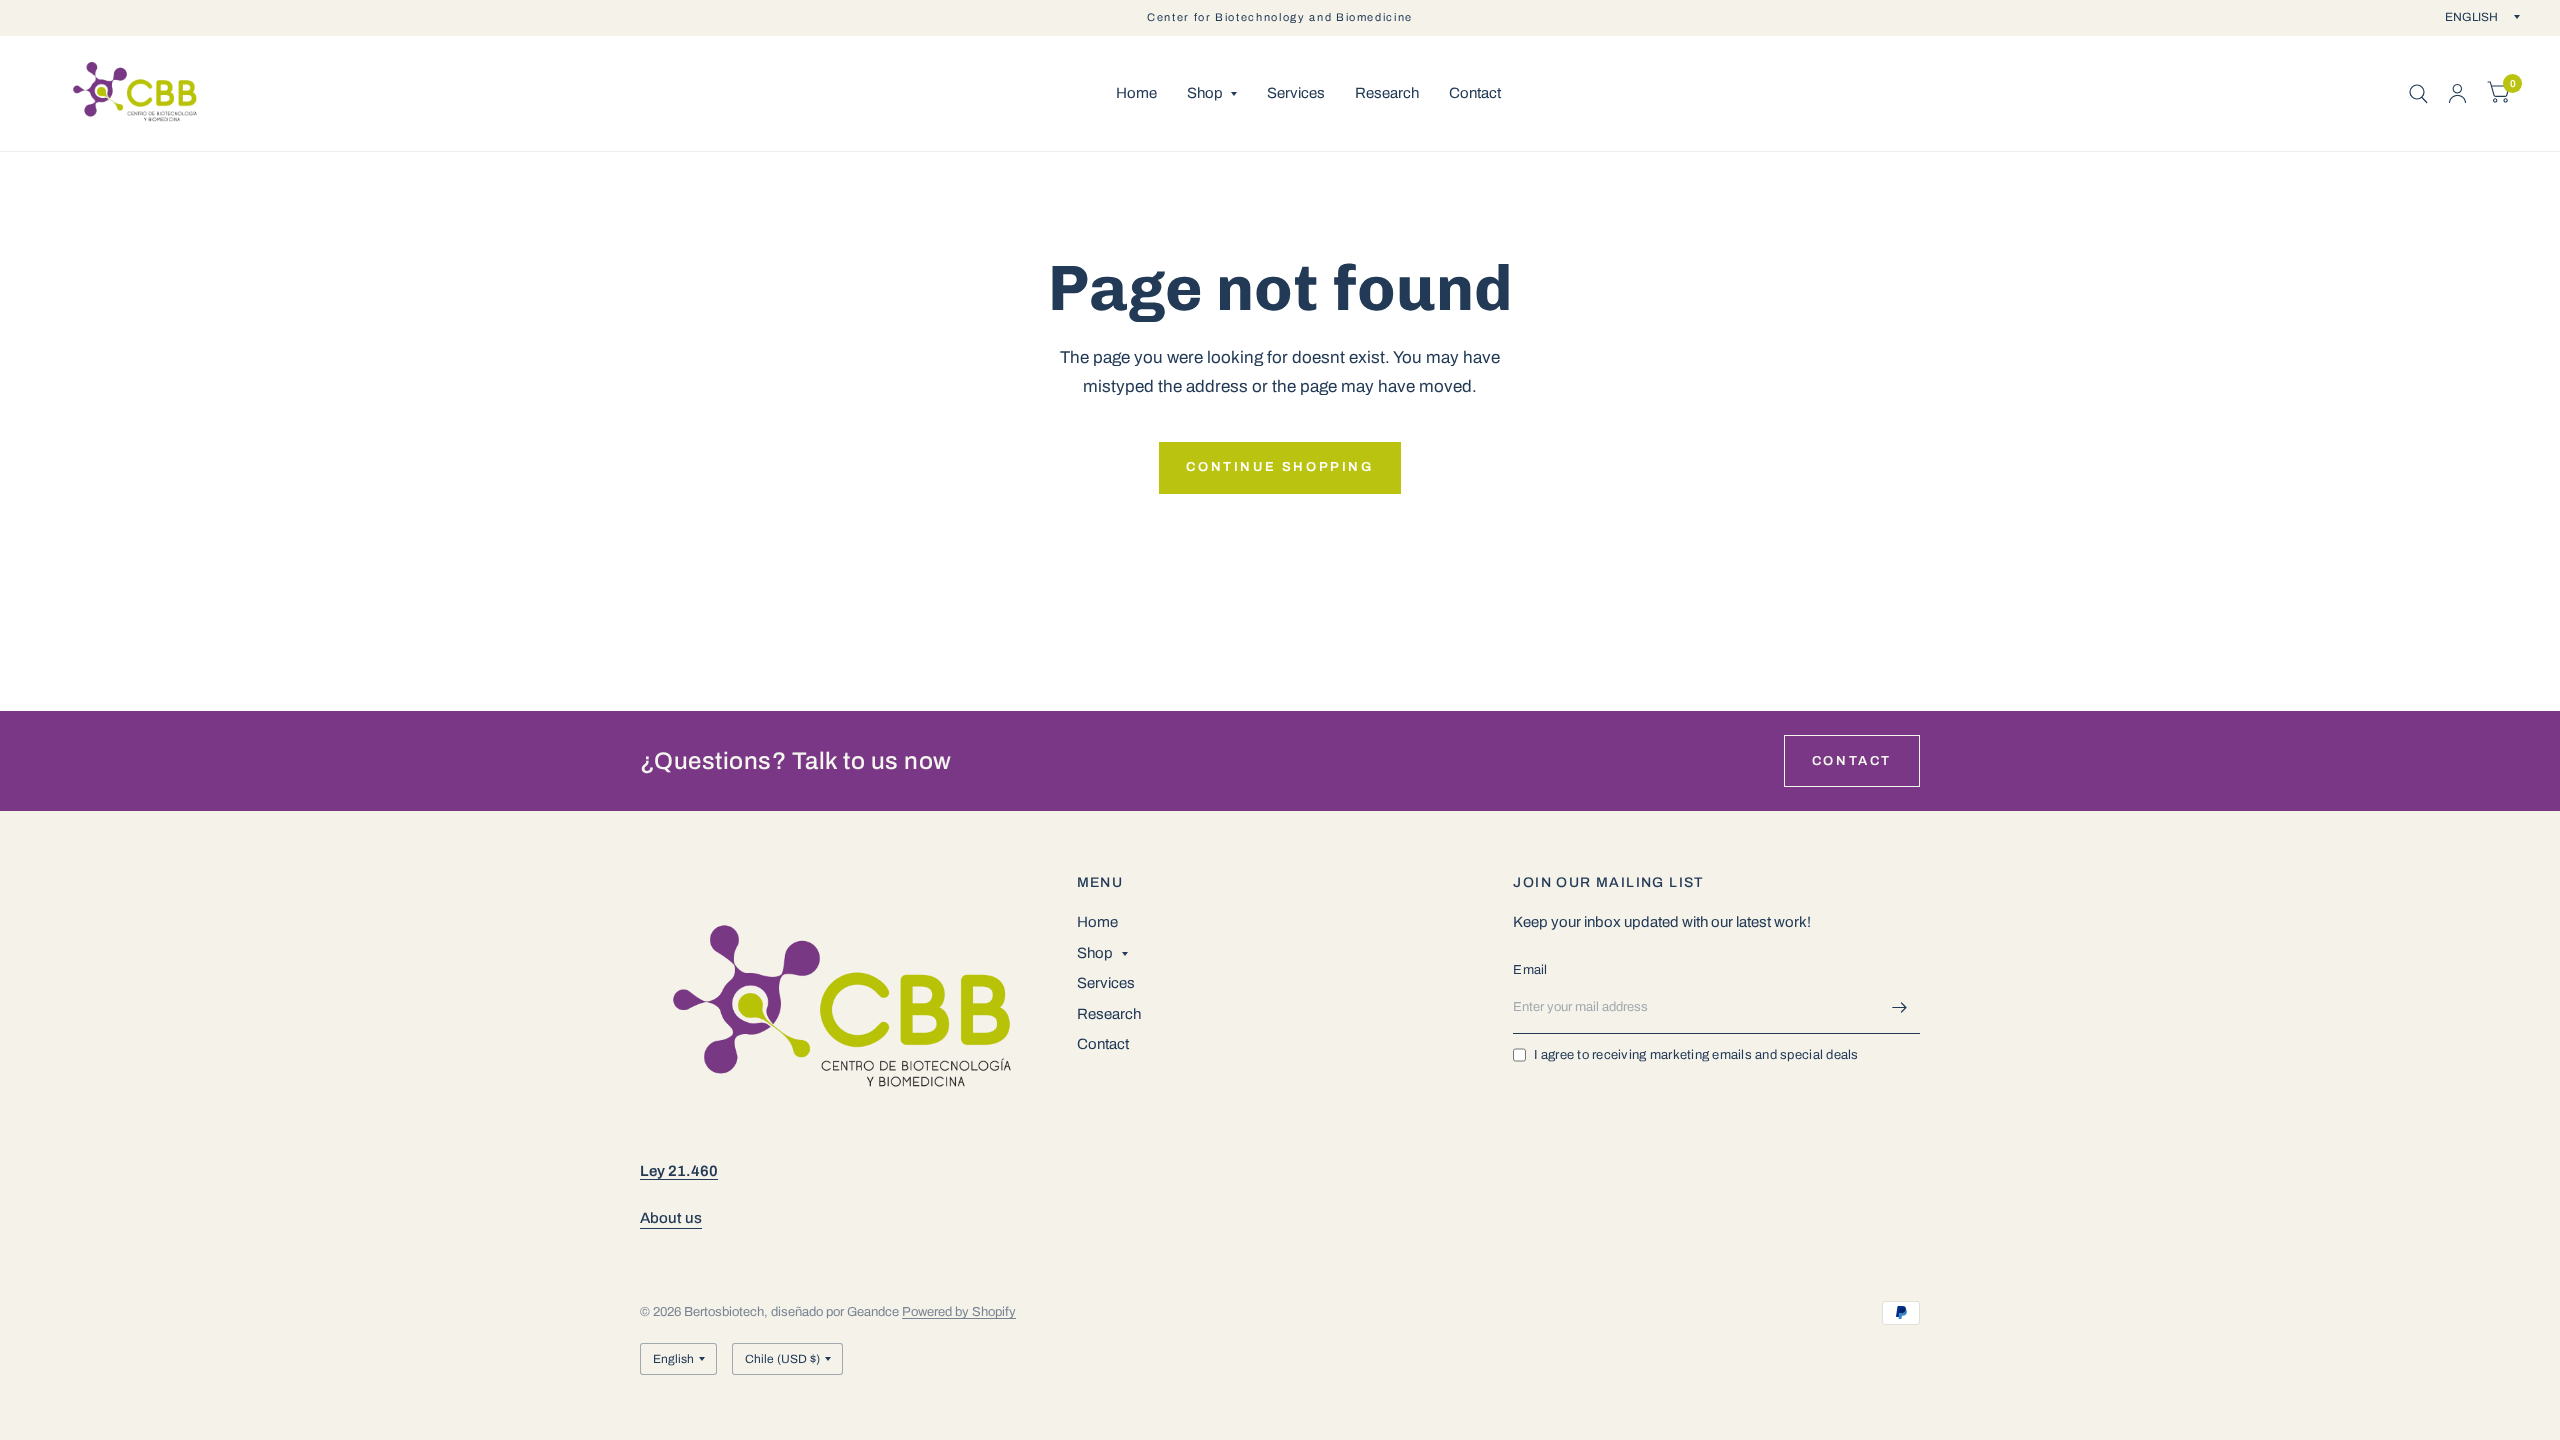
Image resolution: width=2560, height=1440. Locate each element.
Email (1530, 970)
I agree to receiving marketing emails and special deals (1696, 1055)
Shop (1205, 93)
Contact (1475, 93)
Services (1296, 93)
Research (1387, 93)
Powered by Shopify (959, 1312)
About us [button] (671, 1218)
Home (1136, 93)
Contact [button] (1852, 761)
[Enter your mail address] (1900, 1008)
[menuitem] (1136, 94)
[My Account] (2457, 93)
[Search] (2418, 93)
